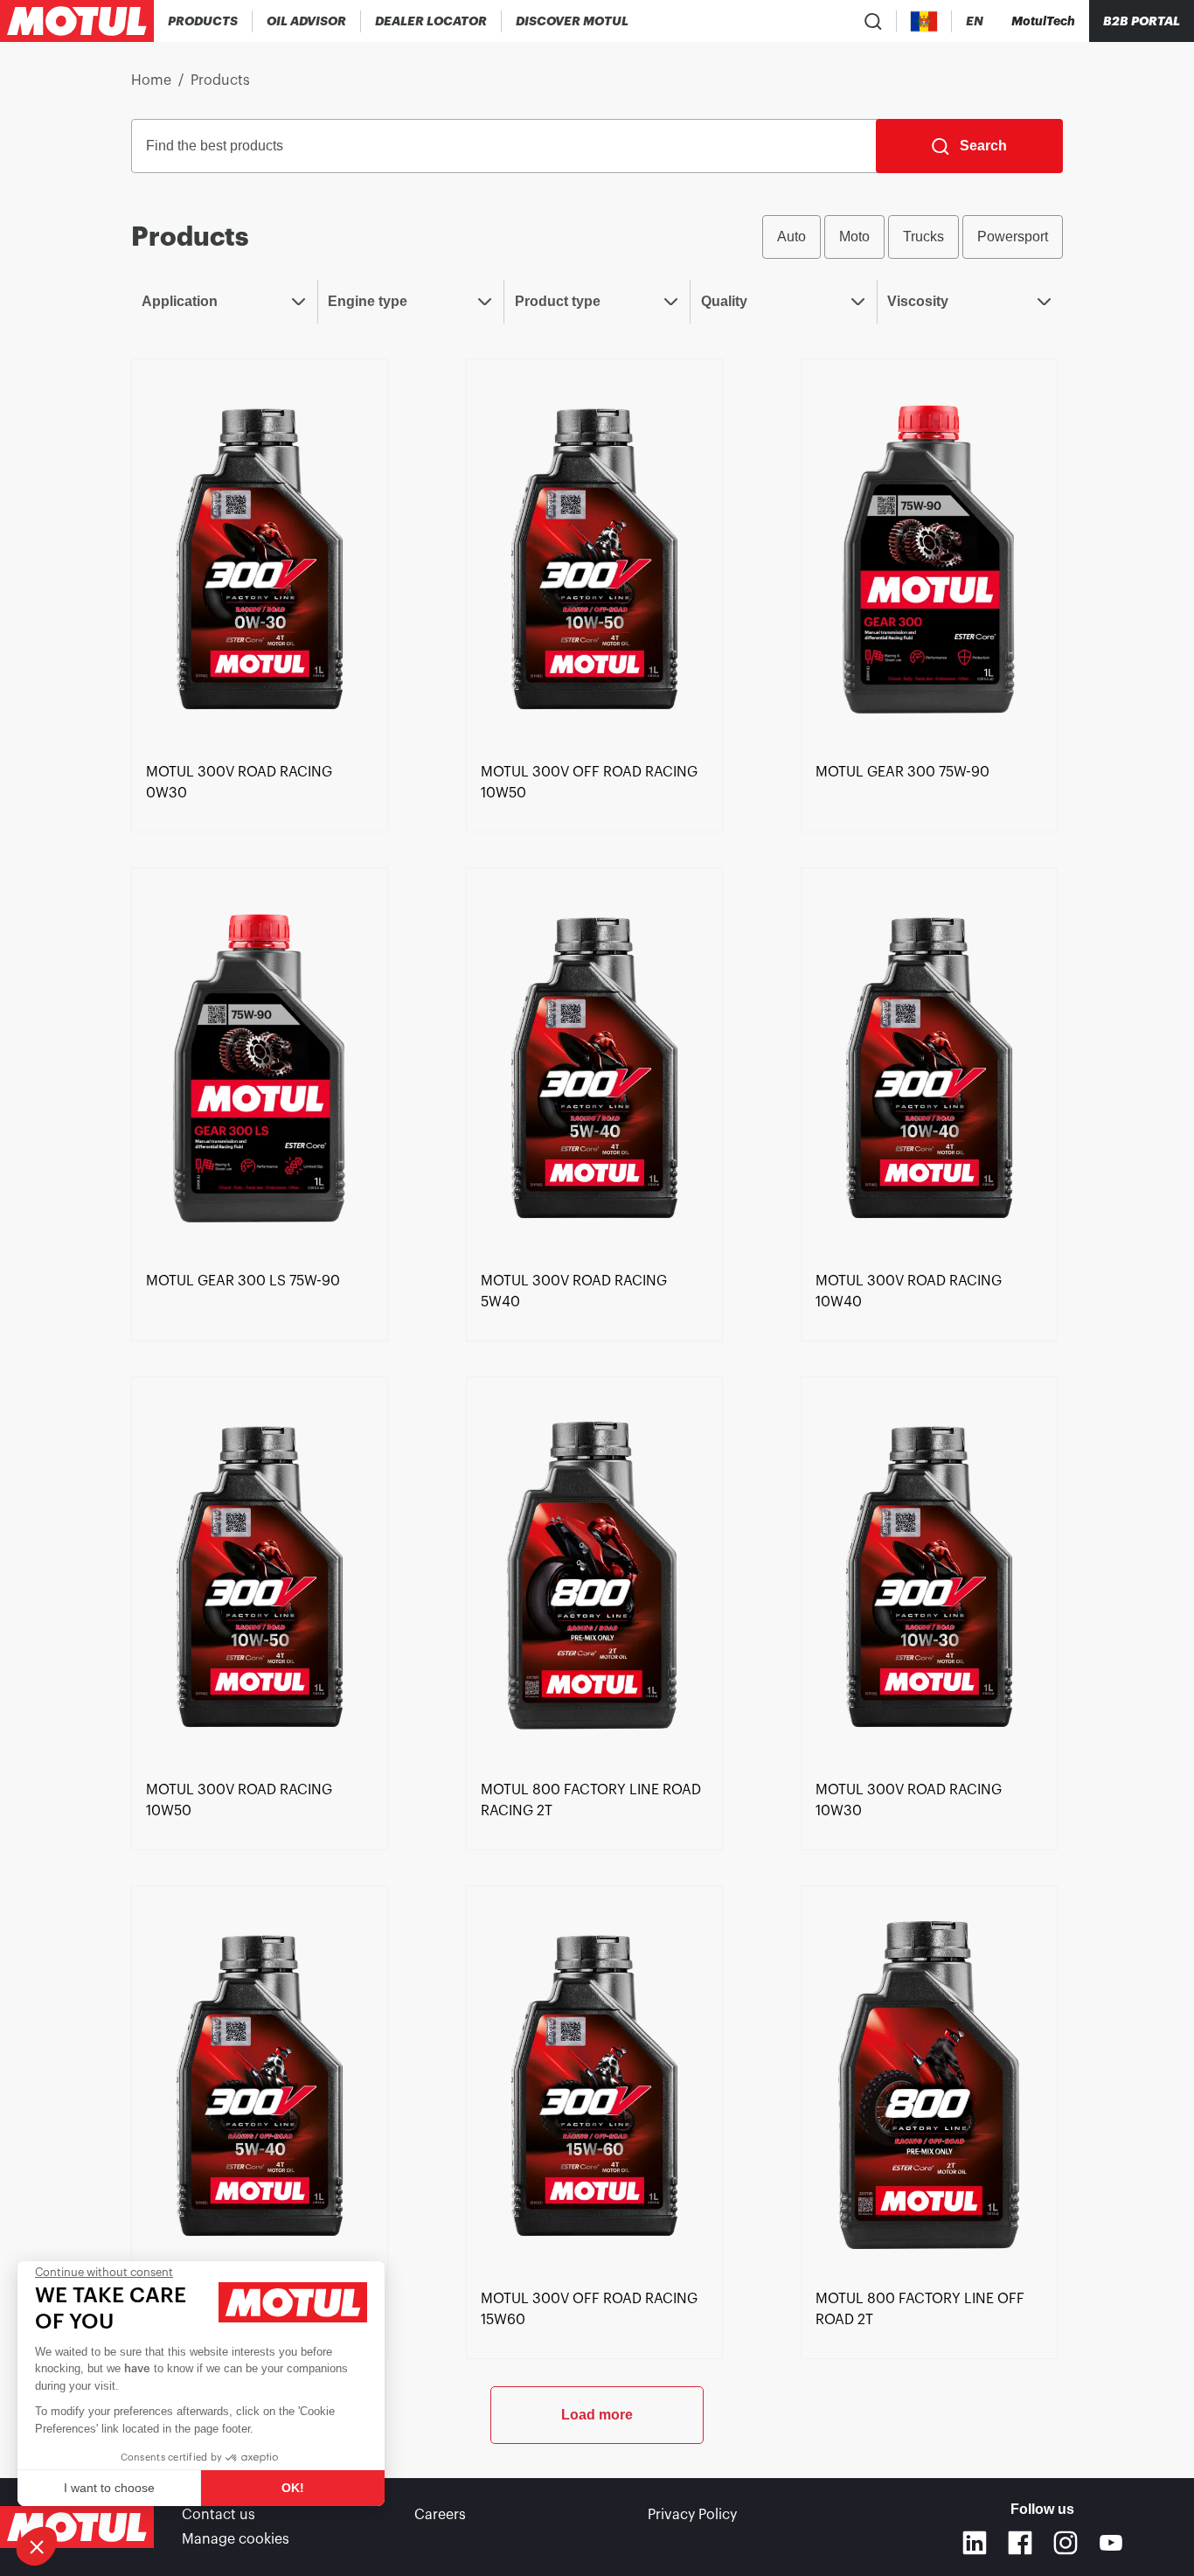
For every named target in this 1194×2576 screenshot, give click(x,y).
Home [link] (151, 80)
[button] (37, 2546)
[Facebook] (1020, 2543)
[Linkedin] (975, 2543)
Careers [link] (440, 2515)
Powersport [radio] (1013, 237)
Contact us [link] (219, 2515)
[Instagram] (1066, 2543)
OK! (293, 2488)
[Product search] (873, 21)
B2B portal (1142, 21)
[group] (913, 237)
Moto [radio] (854, 237)
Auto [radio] (791, 237)
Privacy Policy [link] (692, 2515)
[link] (260, 557)
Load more (597, 2415)
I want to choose (109, 2488)
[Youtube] (1111, 2543)
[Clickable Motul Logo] (77, 21)
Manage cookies (236, 2539)
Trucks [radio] (923, 237)
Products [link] (220, 80)
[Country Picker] (924, 21)
